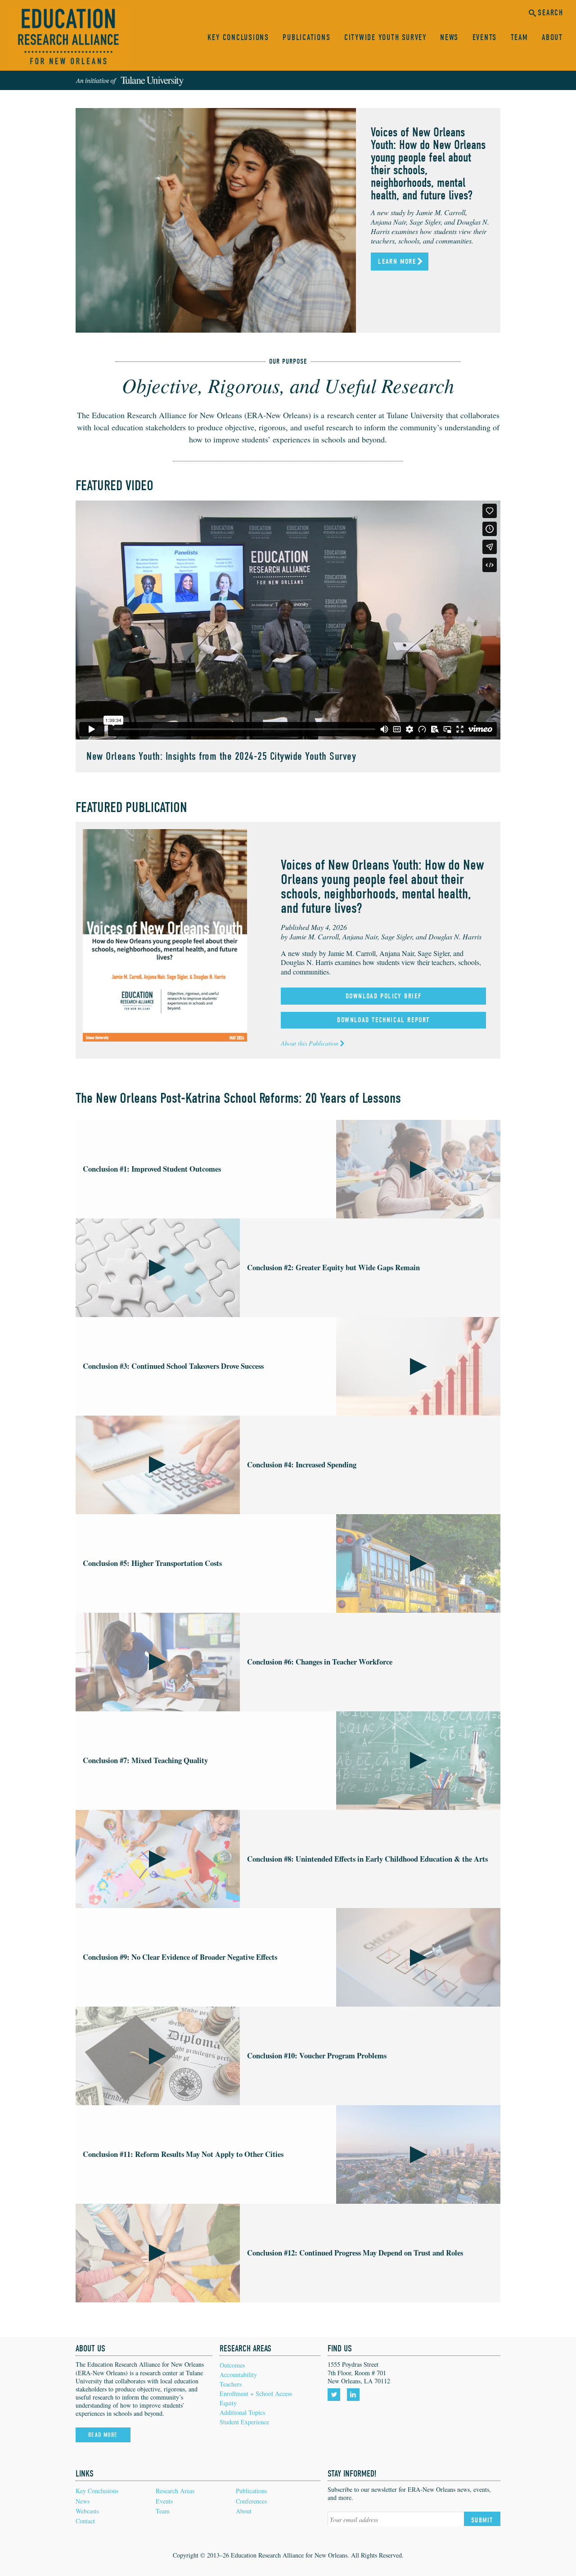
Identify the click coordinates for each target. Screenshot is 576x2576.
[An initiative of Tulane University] (130, 81)
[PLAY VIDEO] (418, 1169)
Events (485, 38)
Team (520, 38)
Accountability (238, 2375)
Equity (228, 2403)
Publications (306, 38)
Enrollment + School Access (256, 2393)
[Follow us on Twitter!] (335, 2395)
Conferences (251, 2501)
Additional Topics (242, 2412)
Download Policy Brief (384, 996)
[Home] (68, 38)
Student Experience (244, 2422)
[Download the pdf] (165, 934)
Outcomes (232, 2365)
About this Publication (310, 1043)
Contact (85, 2521)
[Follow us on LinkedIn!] (355, 2395)
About (552, 38)
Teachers (231, 2384)
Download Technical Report (383, 1020)
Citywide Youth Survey (385, 38)
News (449, 38)
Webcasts (87, 2511)
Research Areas (175, 2491)
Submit (482, 2520)
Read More (103, 2435)
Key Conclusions (238, 38)
